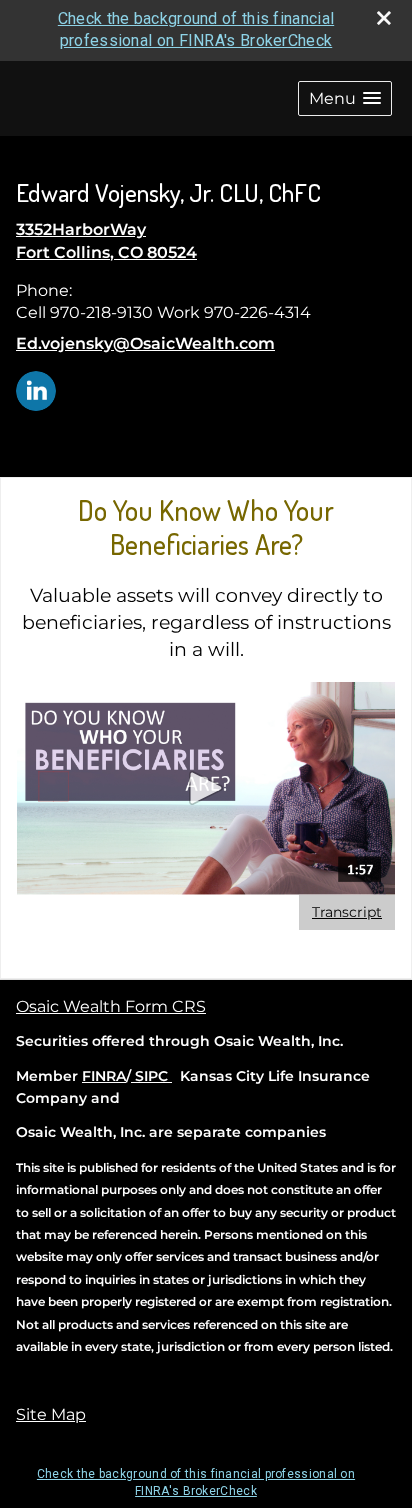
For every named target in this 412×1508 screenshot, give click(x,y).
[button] (345, 98)
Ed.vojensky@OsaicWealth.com (145, 343)
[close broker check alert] (384, 18)
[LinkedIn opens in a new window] (36, 389)
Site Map (51, 1414)
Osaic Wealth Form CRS (111, 1006)
